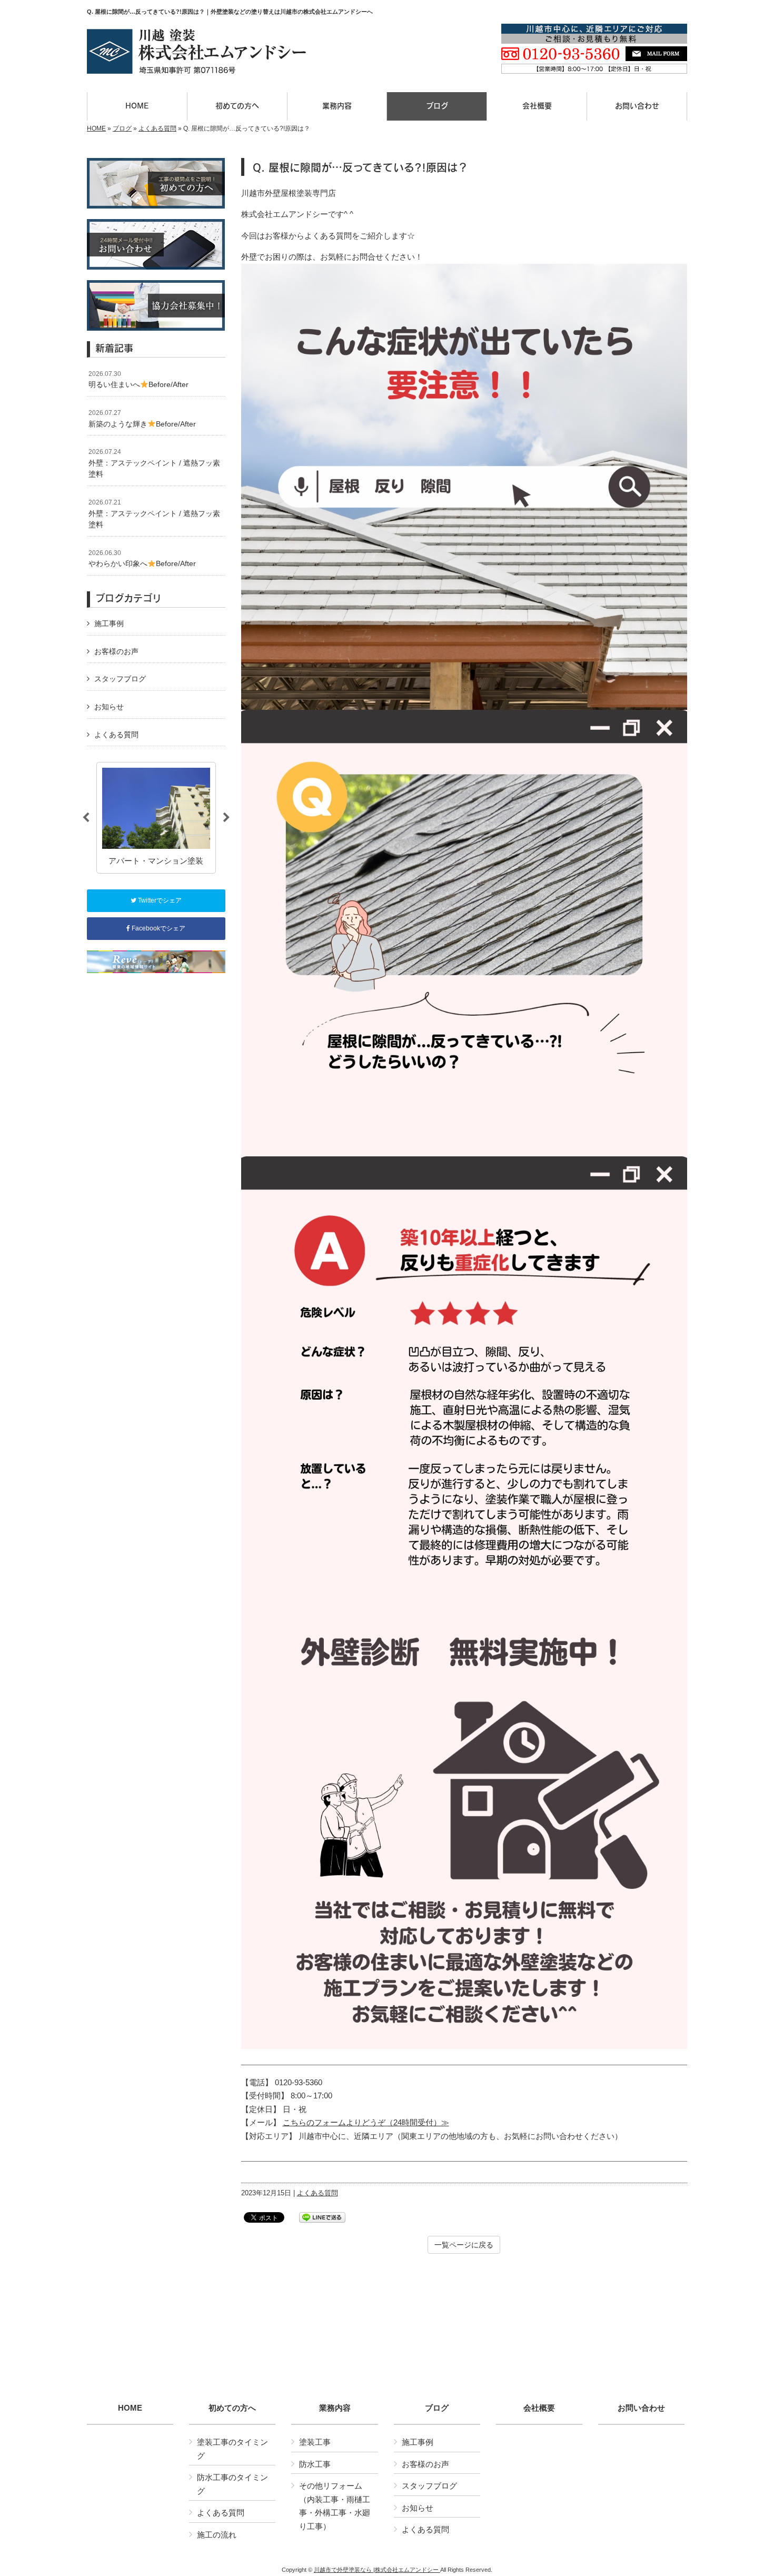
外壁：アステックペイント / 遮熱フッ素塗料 (154, 463)
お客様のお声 (116, 651)
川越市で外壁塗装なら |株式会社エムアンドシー (377, 2570)
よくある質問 (157, 128)
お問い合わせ (641, 2408)
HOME (96, 128)
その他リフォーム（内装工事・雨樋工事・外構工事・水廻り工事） (335, 2506)
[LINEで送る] (322, 2217)
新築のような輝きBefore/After (142, 419)
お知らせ (109, 707)
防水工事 (315, 2464)
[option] (156, 818)
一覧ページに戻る (464, 2245)
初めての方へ (232, 2408)
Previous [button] (86, 818)
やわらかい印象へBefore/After (142, 559)
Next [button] (226, 818)
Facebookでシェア (158, 928)
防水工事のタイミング (232, 2484)
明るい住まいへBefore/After (138, 380)
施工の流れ (217, 2535)
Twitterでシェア (159, 900)
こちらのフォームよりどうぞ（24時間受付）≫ (366, 2122)
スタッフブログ (120, 679)
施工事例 (109, 623)
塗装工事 (315, 2442)
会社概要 (539, 2408)
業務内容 (335, 2408)
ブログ (122, 128)
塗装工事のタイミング (232, 2449)
